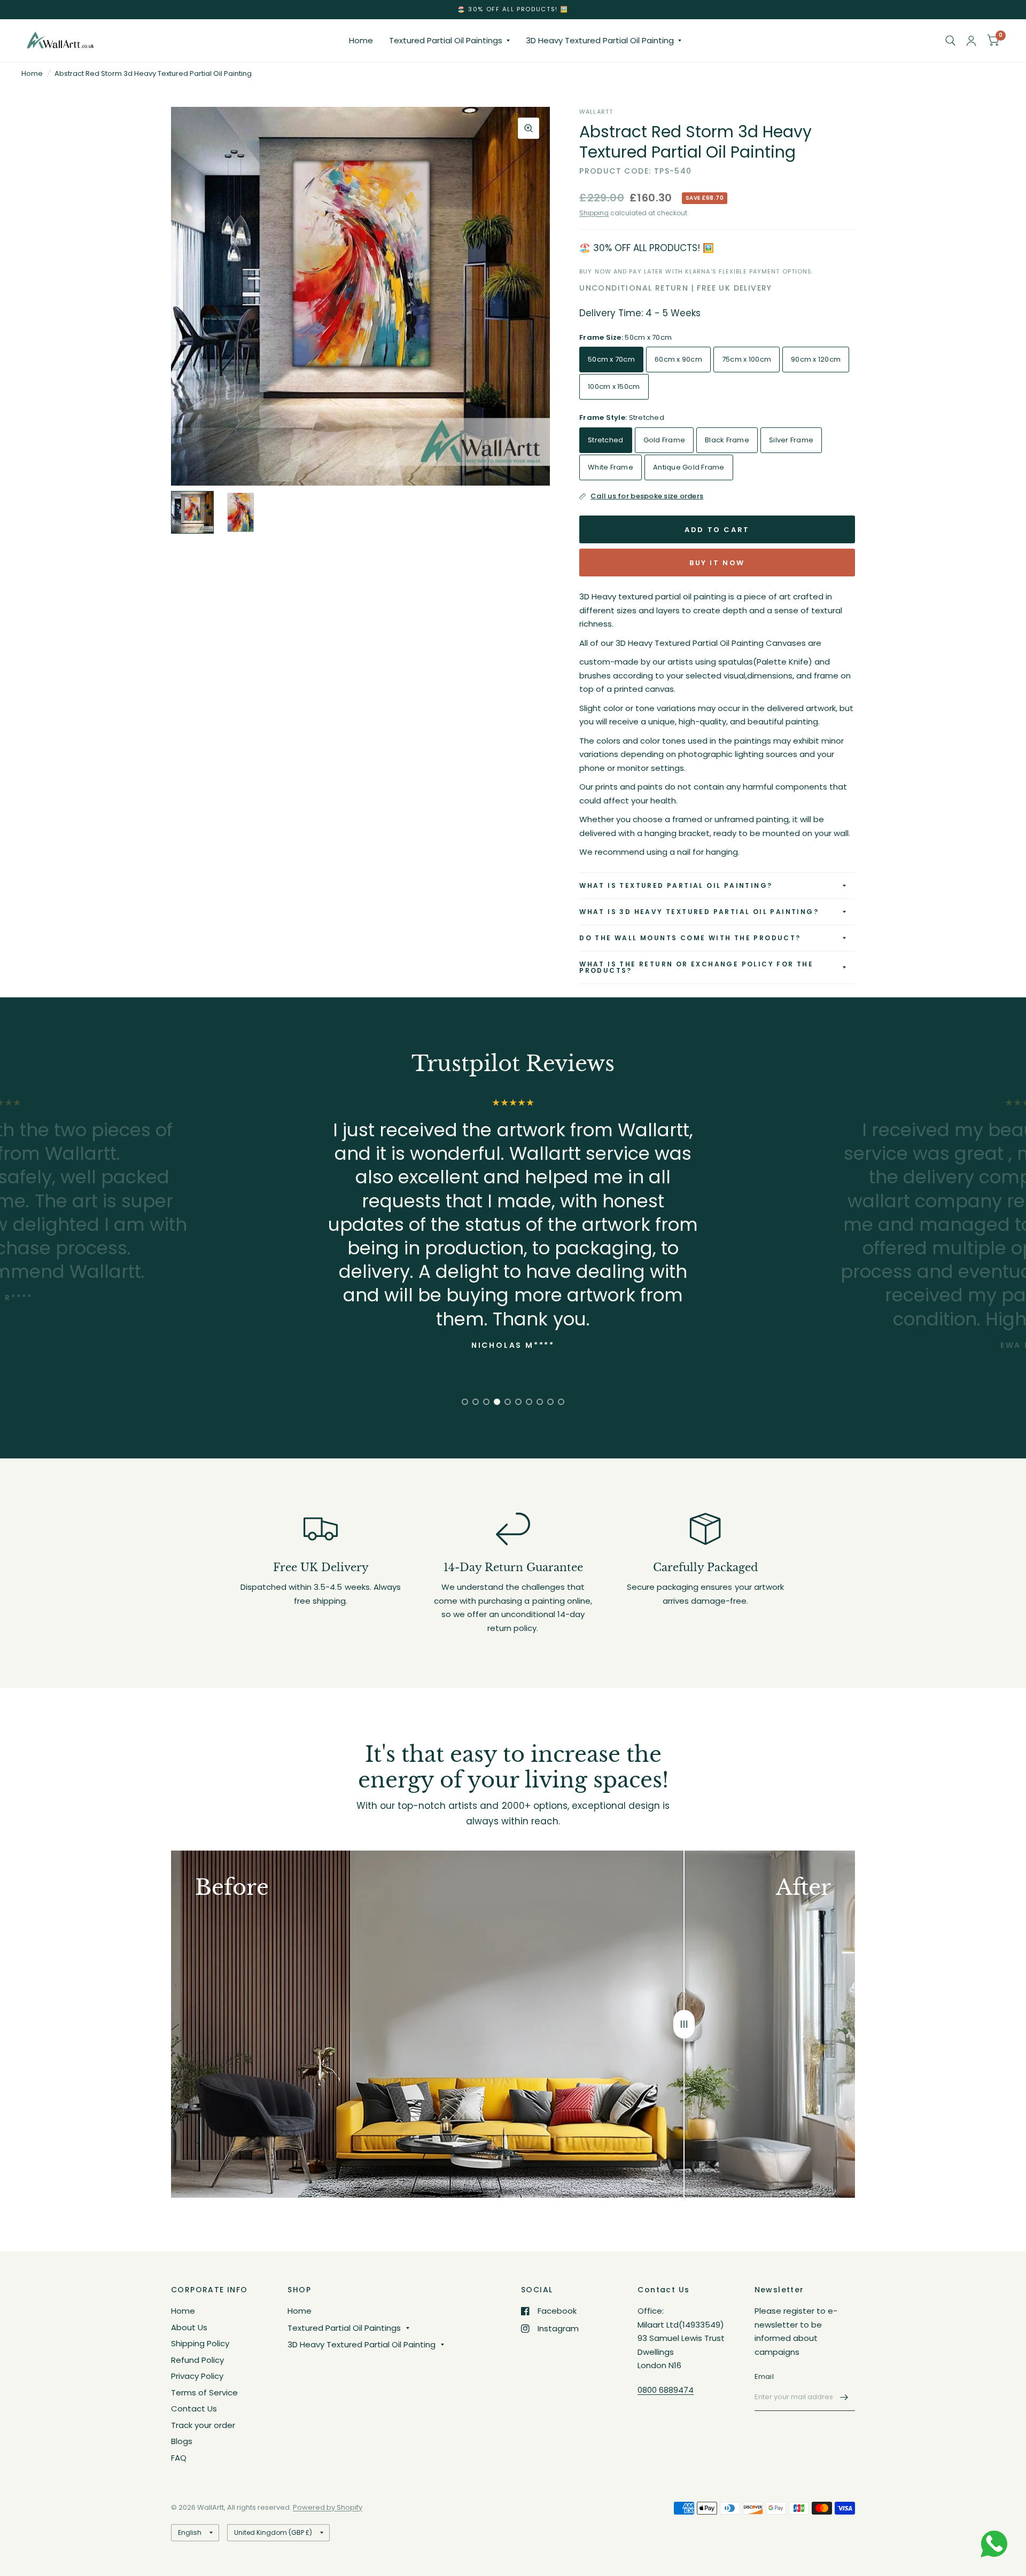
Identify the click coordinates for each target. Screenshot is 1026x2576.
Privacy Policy (197, 2376)
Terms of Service (204, 2392)
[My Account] (971, 41)
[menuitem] (361, 41)
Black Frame (727, 440)
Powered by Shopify (328, 2507)
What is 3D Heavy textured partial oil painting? (699, 912)
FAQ (179, 2458)
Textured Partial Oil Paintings (446, 40)
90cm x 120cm (816, 359)
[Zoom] (528, 128)
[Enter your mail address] (844, 2397)
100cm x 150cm (614, 387)
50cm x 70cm (611, 359)
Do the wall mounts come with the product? (690, 938)
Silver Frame (791, 440)
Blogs (182, 2441)
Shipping (594, 213)
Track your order (203, 2425)
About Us (189, 2327)
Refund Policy (197, 2360)
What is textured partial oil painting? (676, 885)
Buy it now (717, 563)
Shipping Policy (200, 2343)
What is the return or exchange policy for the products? (696, 967)
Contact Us (194, 2409)
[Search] (950, 41)
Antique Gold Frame (689, 467)
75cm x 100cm (747, 359)
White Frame (611, 467)
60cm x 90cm (678, 359)
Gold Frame (664, 440)
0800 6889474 (666, 2390)
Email (764, 2376)
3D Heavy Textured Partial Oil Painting (600, 40)
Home (361, 40)
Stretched (605, 440)
